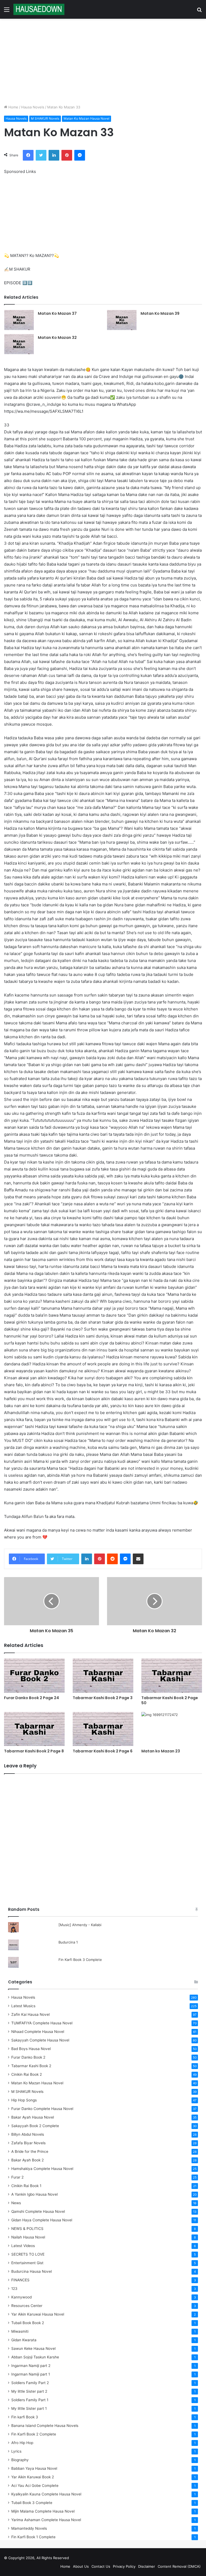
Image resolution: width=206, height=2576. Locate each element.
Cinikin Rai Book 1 (26, 2186)
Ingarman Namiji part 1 (31, 2374)
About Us (81, 2566)
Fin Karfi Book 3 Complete (80, 1960)
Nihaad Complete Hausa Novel (38, 2032)
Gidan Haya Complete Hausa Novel (42, 2220)
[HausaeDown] (39, 9)
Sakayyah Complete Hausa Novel (40, 2040)
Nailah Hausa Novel (28, 2237)
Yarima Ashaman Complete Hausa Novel (46, 2520)
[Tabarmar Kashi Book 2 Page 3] (103, 1675)
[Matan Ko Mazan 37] (19, 320)
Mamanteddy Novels (29, 2528)
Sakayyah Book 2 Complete (35, 2126)
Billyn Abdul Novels (28, 2134)
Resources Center (27, 2306)
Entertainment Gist (27, 2263)
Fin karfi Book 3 (25, 2417)
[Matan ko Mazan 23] (172, 1729)
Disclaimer (147, 2566)
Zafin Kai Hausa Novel (30, 2014)
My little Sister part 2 (29, 2391)
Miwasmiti (20, 2331)
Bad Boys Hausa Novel (31, 2049)
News (16, 2203)
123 (14, 2289)
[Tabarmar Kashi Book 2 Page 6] (103, 1729)
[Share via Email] (138, 1559)
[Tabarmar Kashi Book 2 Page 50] (172, 1675)
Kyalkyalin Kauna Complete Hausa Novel (46, 2494)
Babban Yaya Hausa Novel (34, 2468)
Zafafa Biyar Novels (28, 2143)
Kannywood (21, 2297)
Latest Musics (23, 2006)
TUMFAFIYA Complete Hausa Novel (42, 2023)
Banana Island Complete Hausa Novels (45, 2426)
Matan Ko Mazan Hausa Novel (87, 118)
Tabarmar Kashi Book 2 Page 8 (34, 1751)
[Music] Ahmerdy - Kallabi (80, 1925)
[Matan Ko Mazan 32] (19, 344)
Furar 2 (17, 2177)
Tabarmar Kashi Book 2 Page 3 (103, 1698)
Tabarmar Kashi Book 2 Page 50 (170, 1700)
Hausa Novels (33, 107)
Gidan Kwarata (24, 2340)
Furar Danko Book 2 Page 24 (32, 1698)
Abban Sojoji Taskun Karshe (35, 2357)
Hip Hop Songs (24, 2100)
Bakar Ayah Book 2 (27, 2160)
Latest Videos (23, 2246)
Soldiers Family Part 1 (30, 2400)
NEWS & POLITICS (27, 2229)
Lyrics (16, 2451)
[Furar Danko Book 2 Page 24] (34, 1675)
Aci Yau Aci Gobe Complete (35, 2486)
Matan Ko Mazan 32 (57, 338)
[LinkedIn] (54, 155)
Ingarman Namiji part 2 (31, 2366)
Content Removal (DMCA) (179, 2566)
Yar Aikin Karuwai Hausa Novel (38, 2314)
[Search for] (199, 11)
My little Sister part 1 (29, 2408)
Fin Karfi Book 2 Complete (34, 2434)
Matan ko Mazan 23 (161, 1751)
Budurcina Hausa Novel (32, 2271)
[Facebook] (28, 155)
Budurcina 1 (68, 1942)
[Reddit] (112, 1559)
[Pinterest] (67, 155)
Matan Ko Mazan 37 (57, 313)
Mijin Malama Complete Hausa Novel (43, 2511)
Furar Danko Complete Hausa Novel (42, 2109)
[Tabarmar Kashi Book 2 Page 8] (34, 1729)
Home (13, 107)
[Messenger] (80, 155)
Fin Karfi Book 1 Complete (33, 2537)
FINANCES (20, 2280)
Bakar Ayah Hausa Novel (33, 2117)
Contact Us (101, 2566)
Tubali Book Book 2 (28, 2323)
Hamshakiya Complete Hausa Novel (42, 2169)
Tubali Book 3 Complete (32, 2503)
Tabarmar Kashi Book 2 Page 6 (103, 1751)
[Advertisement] (103, 62)
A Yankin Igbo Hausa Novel (34, 2194)
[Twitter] (41, 155)
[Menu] (7, 11)
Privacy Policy (124, 2566)
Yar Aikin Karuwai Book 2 (33, 2477)
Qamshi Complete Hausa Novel (38, 2211)
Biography (20, 2460)
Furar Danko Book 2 (28, 2057)
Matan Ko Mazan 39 (160, 313)
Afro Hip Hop (22, 2443)
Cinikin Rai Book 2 (27, 2074)
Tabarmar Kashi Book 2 (31, 2066)
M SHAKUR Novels (45, 118)
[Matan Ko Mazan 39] (122, 320)
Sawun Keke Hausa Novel (33, 2348)
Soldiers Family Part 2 (30, 2383)
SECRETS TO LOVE (28, 2254)
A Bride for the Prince (30, 2151)
